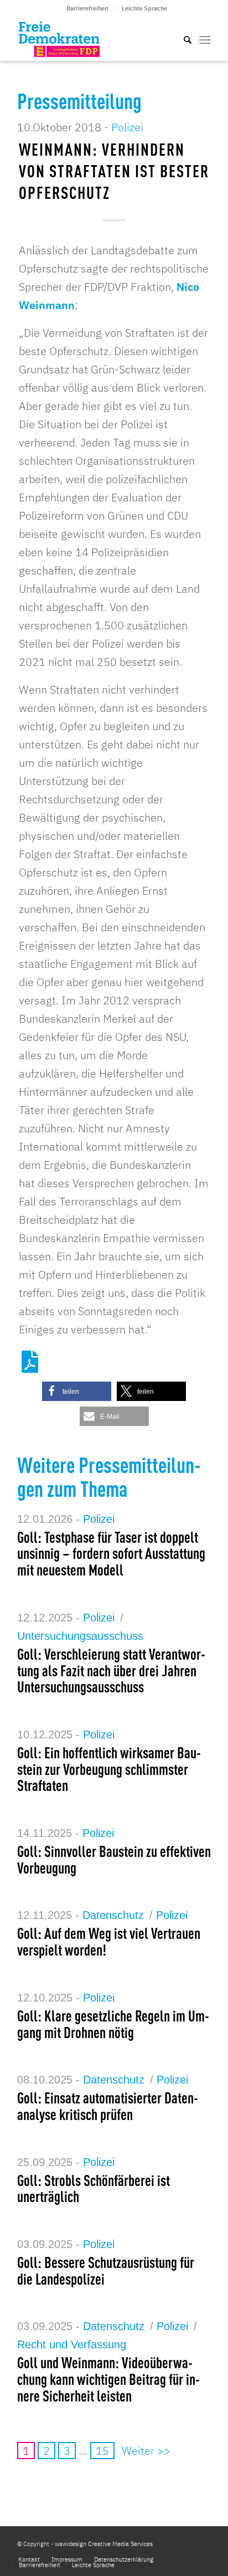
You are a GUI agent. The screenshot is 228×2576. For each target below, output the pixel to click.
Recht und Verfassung (72, 2344)
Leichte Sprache (144, 8)
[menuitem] (88, 8)
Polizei (127, 127)
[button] (77, 1391)
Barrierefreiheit (87, 8)
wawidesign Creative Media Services (104, 2544)
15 (102, 2451)
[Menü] (205, 39)
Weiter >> (146, 2451)
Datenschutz (113, 1915)
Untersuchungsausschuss (80, 1636)
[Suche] (182, 39)
